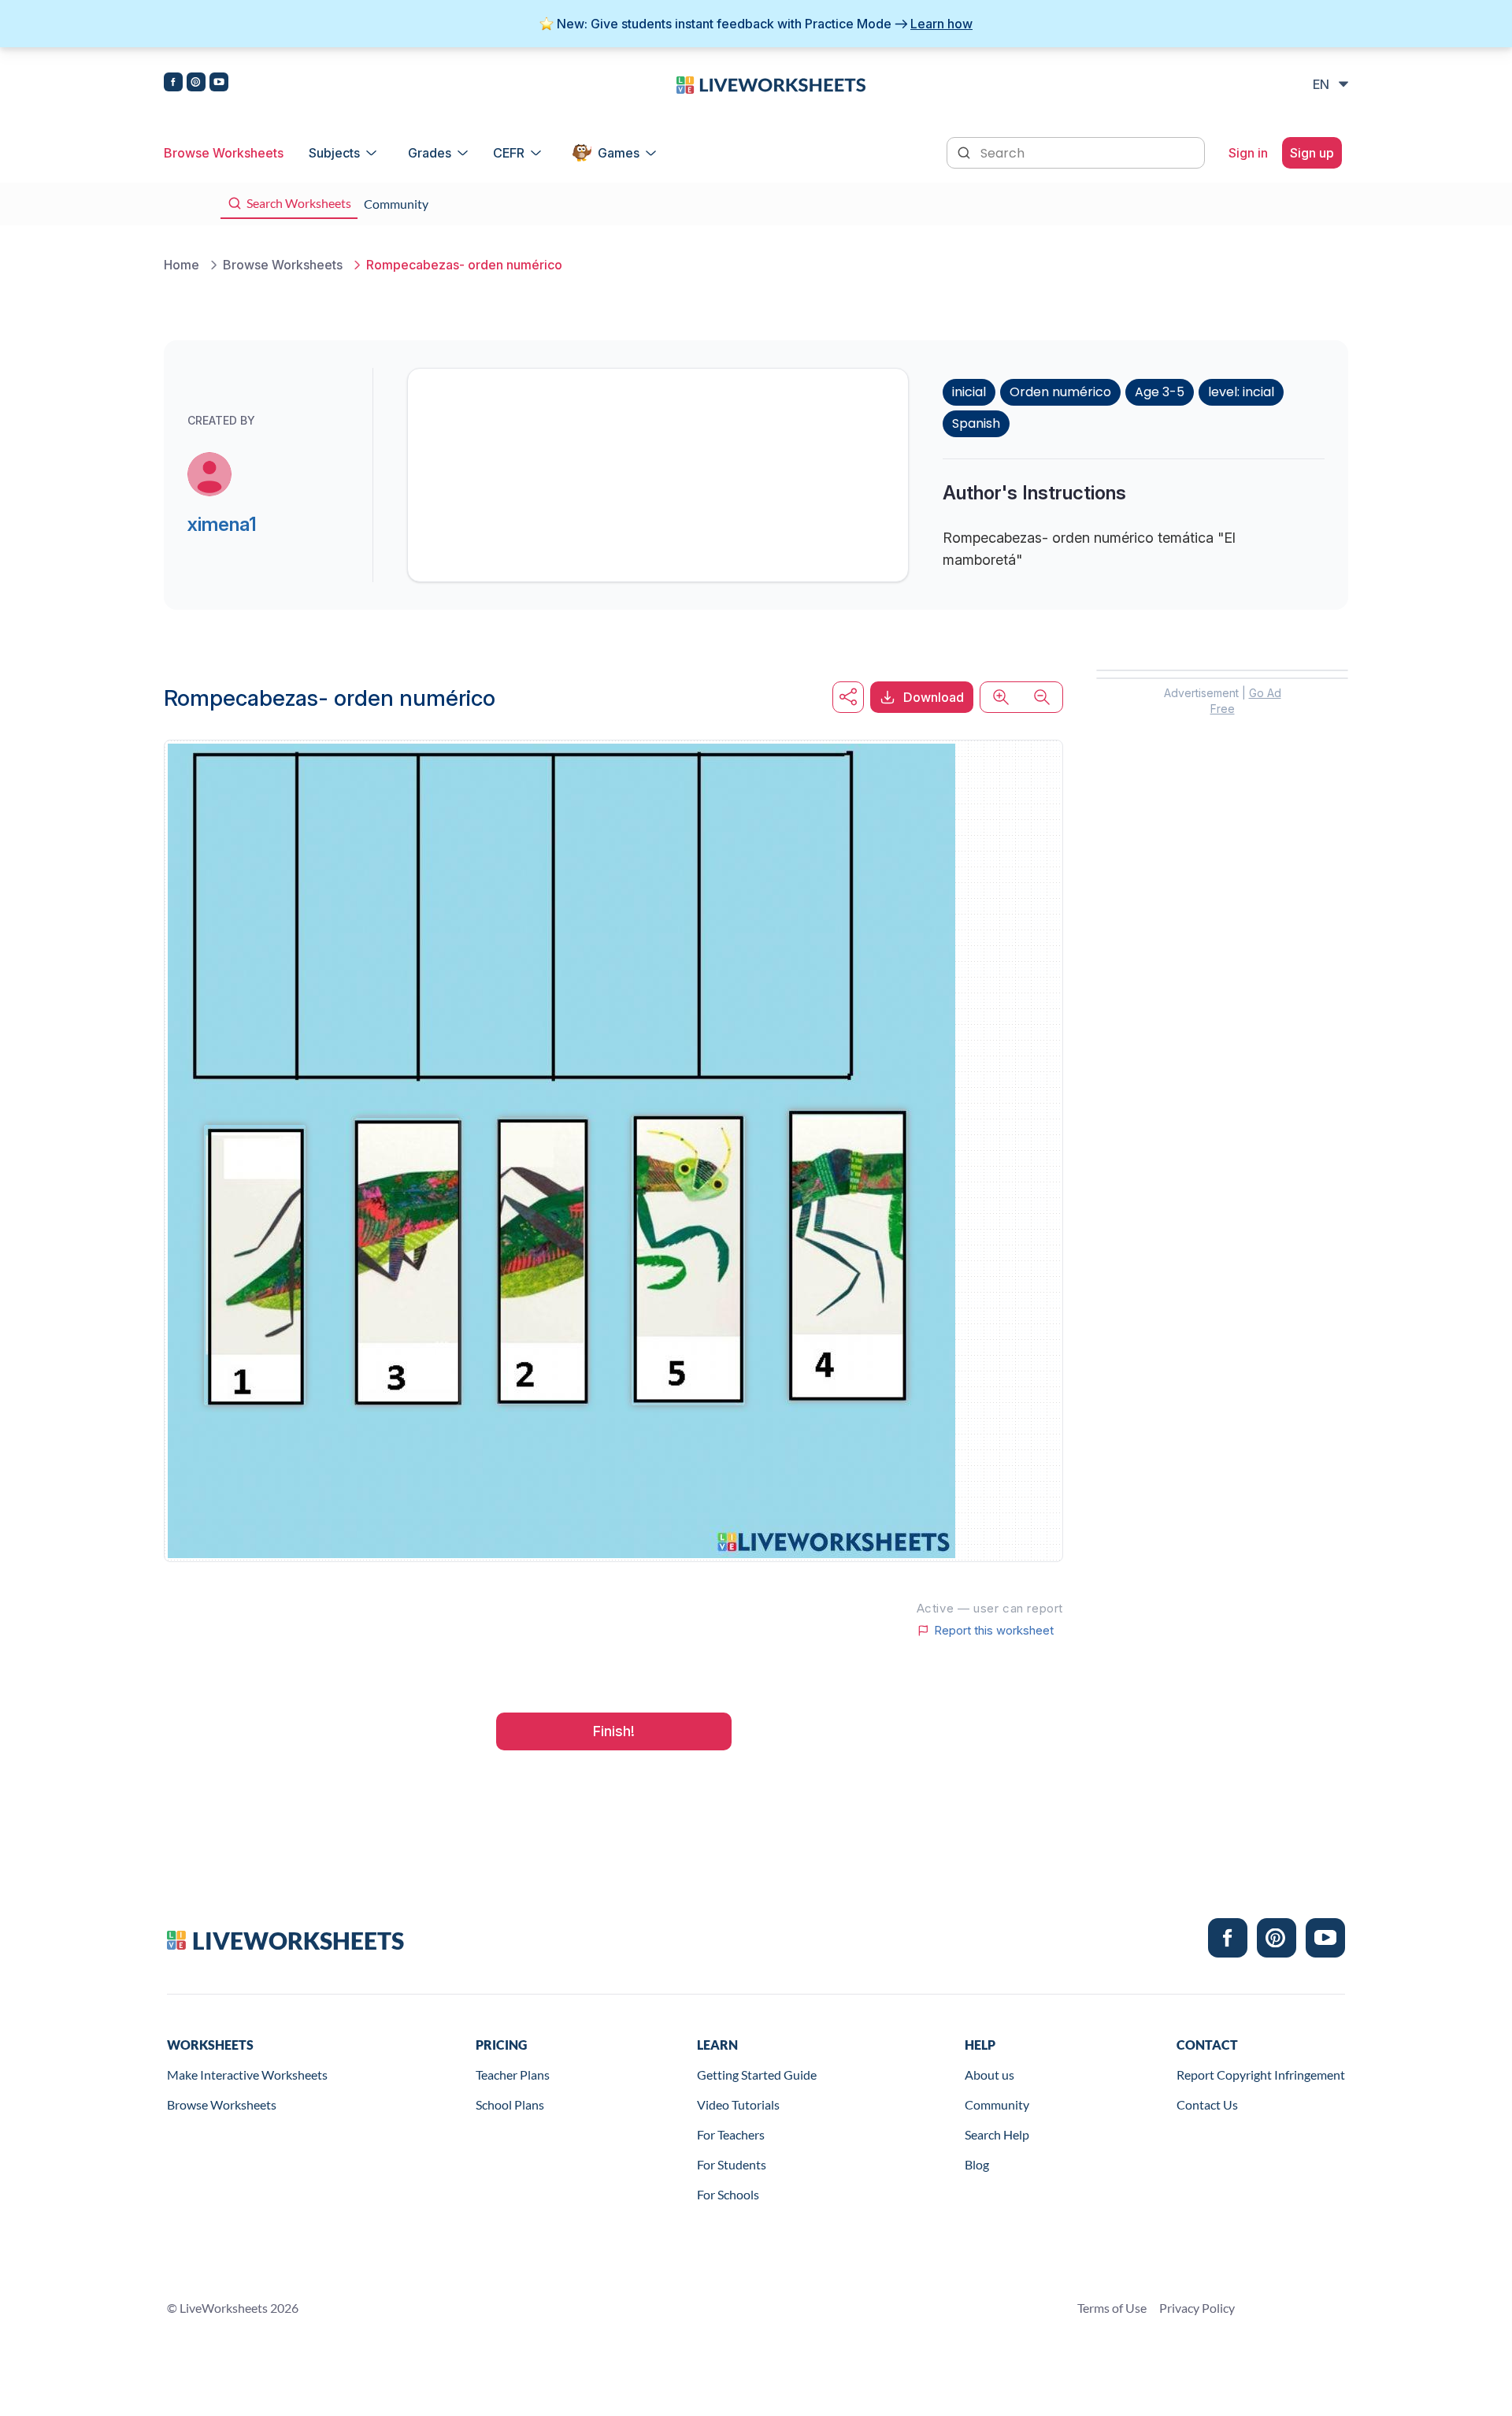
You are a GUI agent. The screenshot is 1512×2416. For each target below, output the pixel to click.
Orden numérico (1060, 392)
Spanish (976, 423)
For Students (732, 2164)
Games (619, 153)
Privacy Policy (1197, 2308)
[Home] (771, 84)
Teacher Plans (513, 2075)
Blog (977, 2164)
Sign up (1312, 153)
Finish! (614, 1731)
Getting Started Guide (757, 2075)
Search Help (997, 2134)
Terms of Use (1112, 2308)
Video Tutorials (738, 2104)
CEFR (509, 153)
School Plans (510, 2104)
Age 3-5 (1160, 392)
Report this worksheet (994, 1631)
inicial (969, 392)
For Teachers (731, 2134)
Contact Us (1207, 2104)
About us (989, 2075)
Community (997, 2104)
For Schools (728, 2194)
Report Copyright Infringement (1261, 2075)
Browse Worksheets (224, 153)
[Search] (965, 151)
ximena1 (222, 524)
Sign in (1248, 153)
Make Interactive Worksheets (247, 2075)
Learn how (941, 24)
